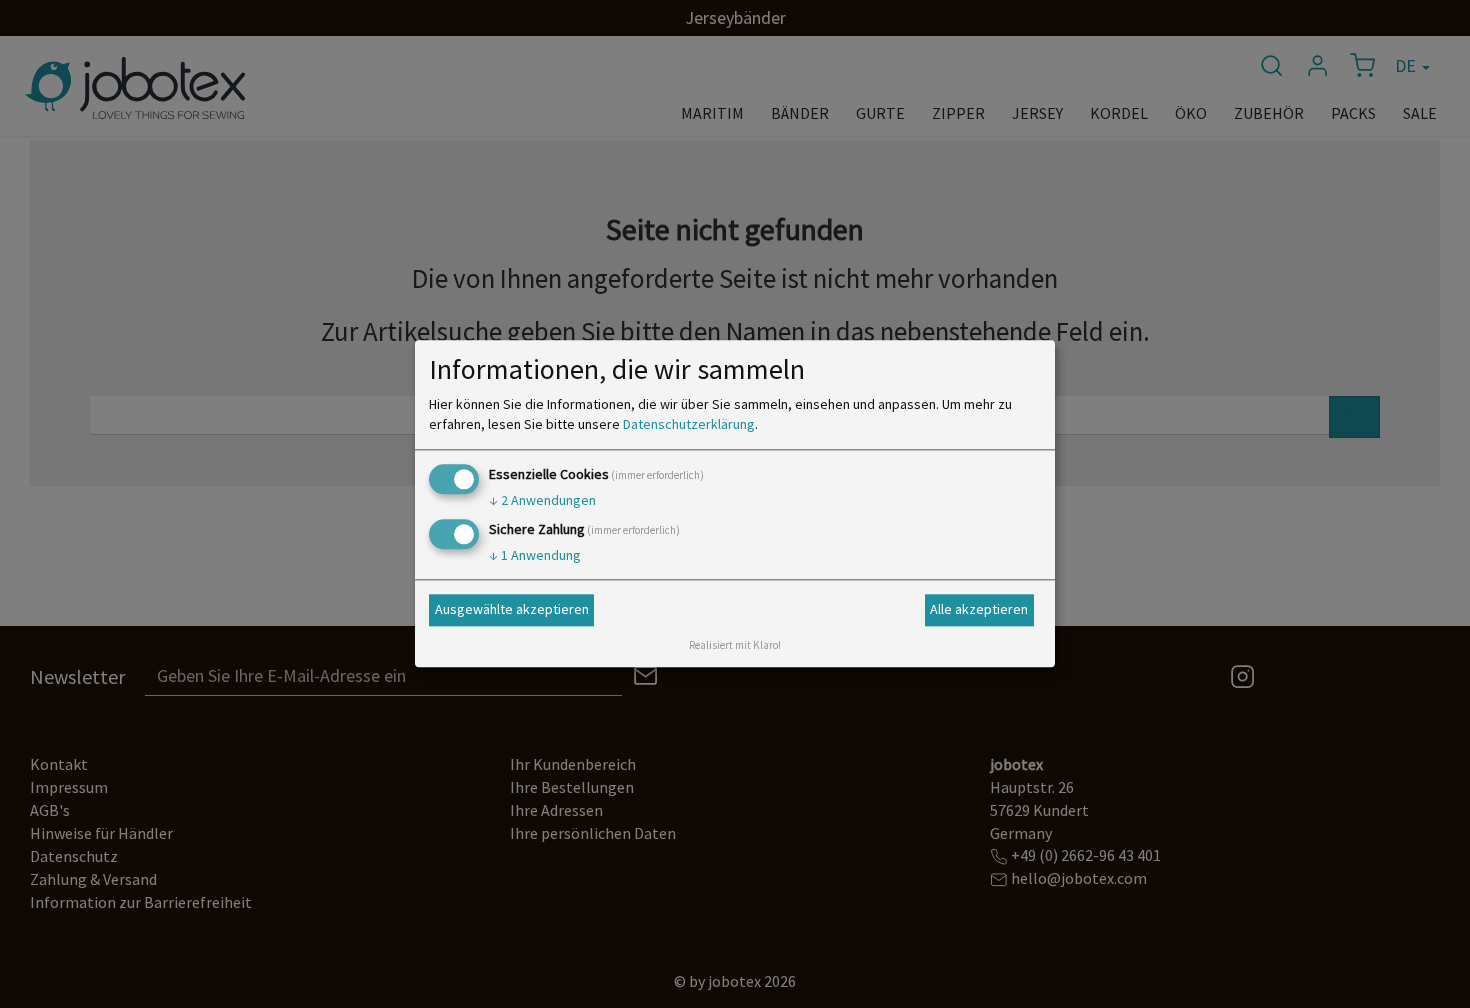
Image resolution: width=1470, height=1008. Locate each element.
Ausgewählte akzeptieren (512, 609)
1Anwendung (535, 556)
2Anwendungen (542, 500)
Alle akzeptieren (979, 609)
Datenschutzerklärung (689, 424)
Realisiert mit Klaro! (735, 646)
